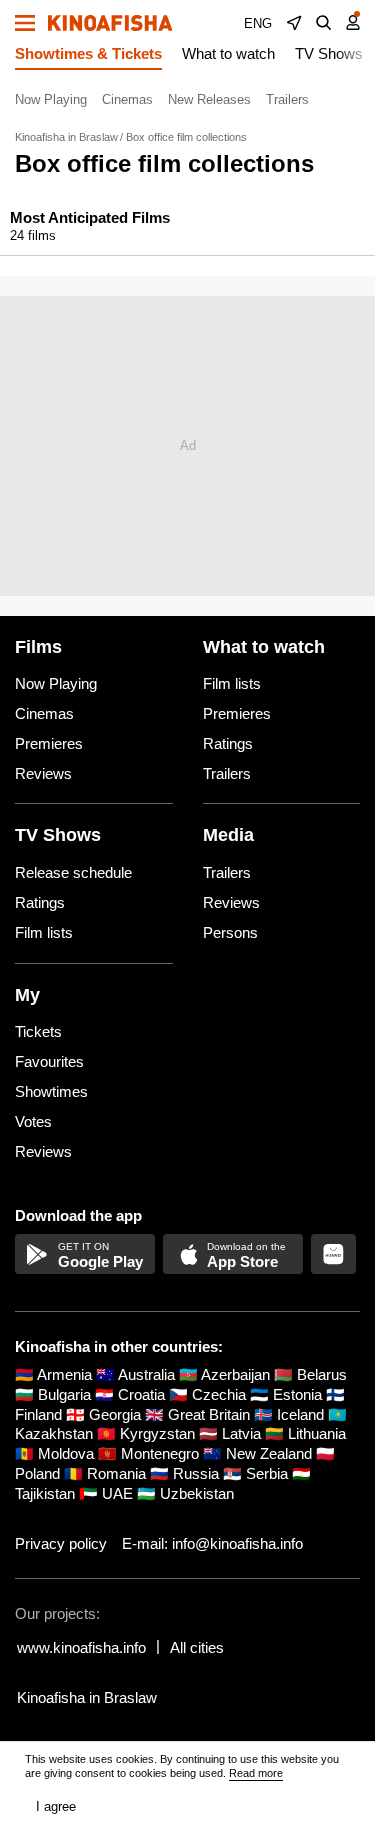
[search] (324, 23)
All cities (197, 1647)
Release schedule (73, 872)
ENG (258, 23)
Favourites (49, 1061)
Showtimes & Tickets (88, 53)
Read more (256, 1773)
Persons (230, 932)
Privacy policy (61, 1543)
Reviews (43, 773)
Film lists (232, 683)
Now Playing (51, 99)
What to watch (228, 53)
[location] (294, 23)
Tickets (38, 1031)
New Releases (209, 99)
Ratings (228, 743)
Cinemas (127, 99)
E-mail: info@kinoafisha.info (212, 1543)
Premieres (49, 743)
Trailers (287, 99)
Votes (33, 1121)
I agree (56, 1806)
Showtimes (51, 1091)
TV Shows (329, 53)
